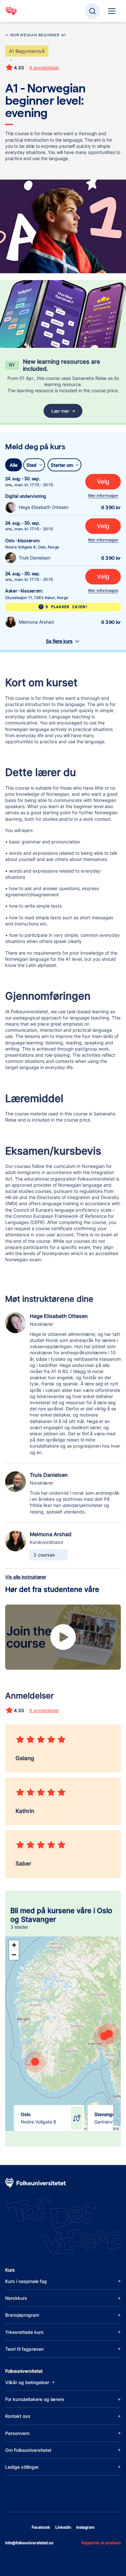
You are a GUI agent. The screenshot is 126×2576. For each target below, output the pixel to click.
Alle (14, 465)
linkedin (63, 2527)
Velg (103, 482)
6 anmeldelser (44, 68)
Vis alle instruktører (26, 1577)
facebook (41, 2527)
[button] (30, 2058)
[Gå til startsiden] (11, 11)
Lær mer (60, 411)
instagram (85, 2527)
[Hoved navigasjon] (112, 11)
